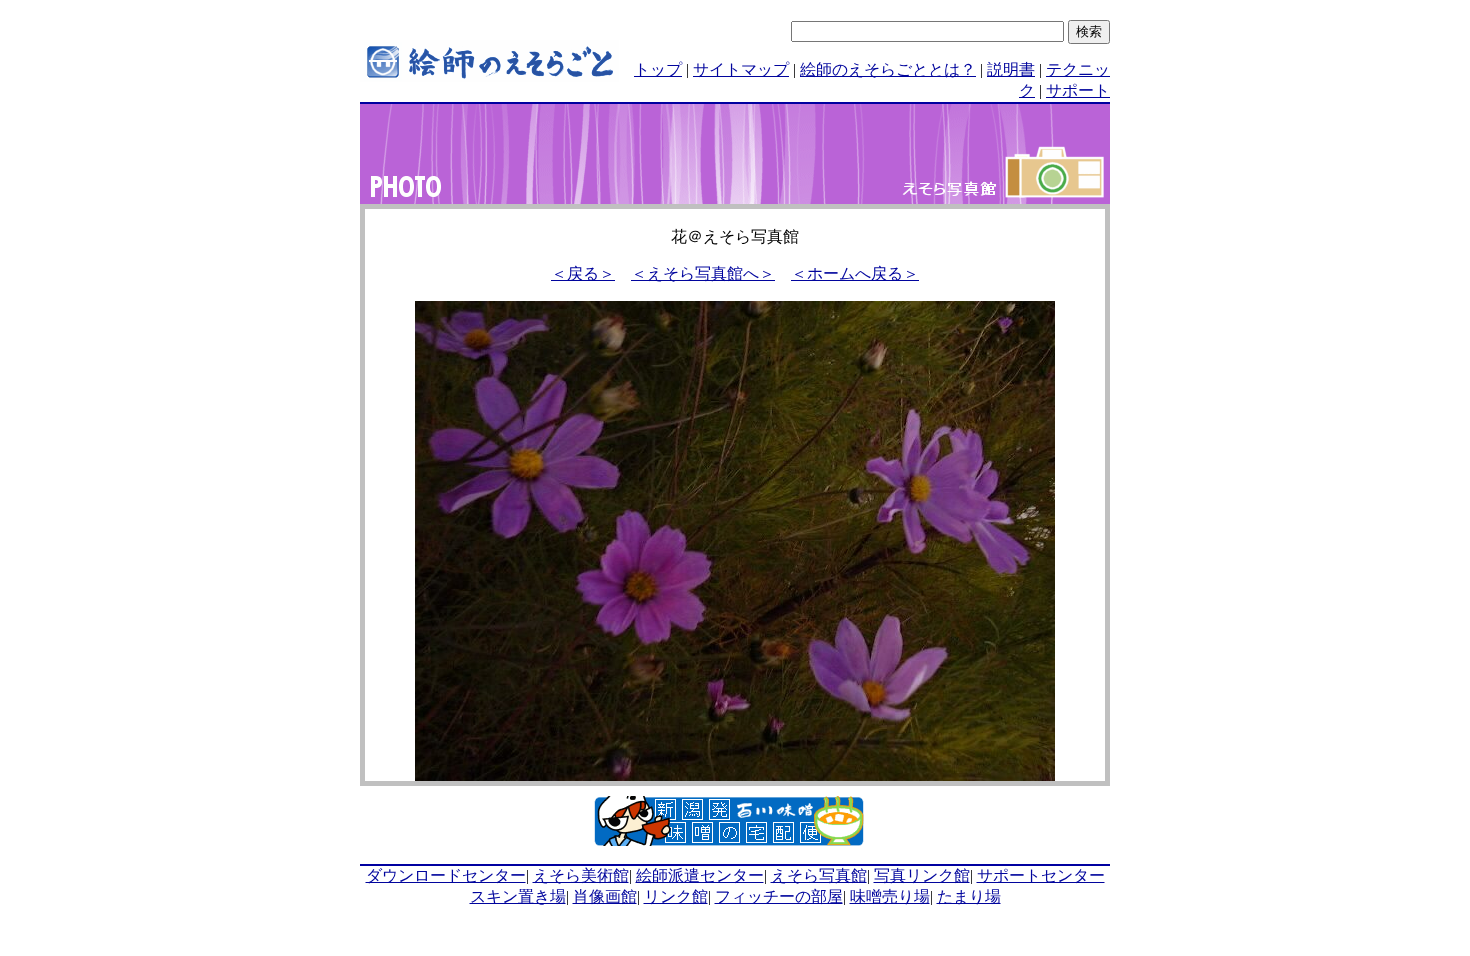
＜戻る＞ (583, 273)
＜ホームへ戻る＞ (855, 273)
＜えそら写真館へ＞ (703, 273)
